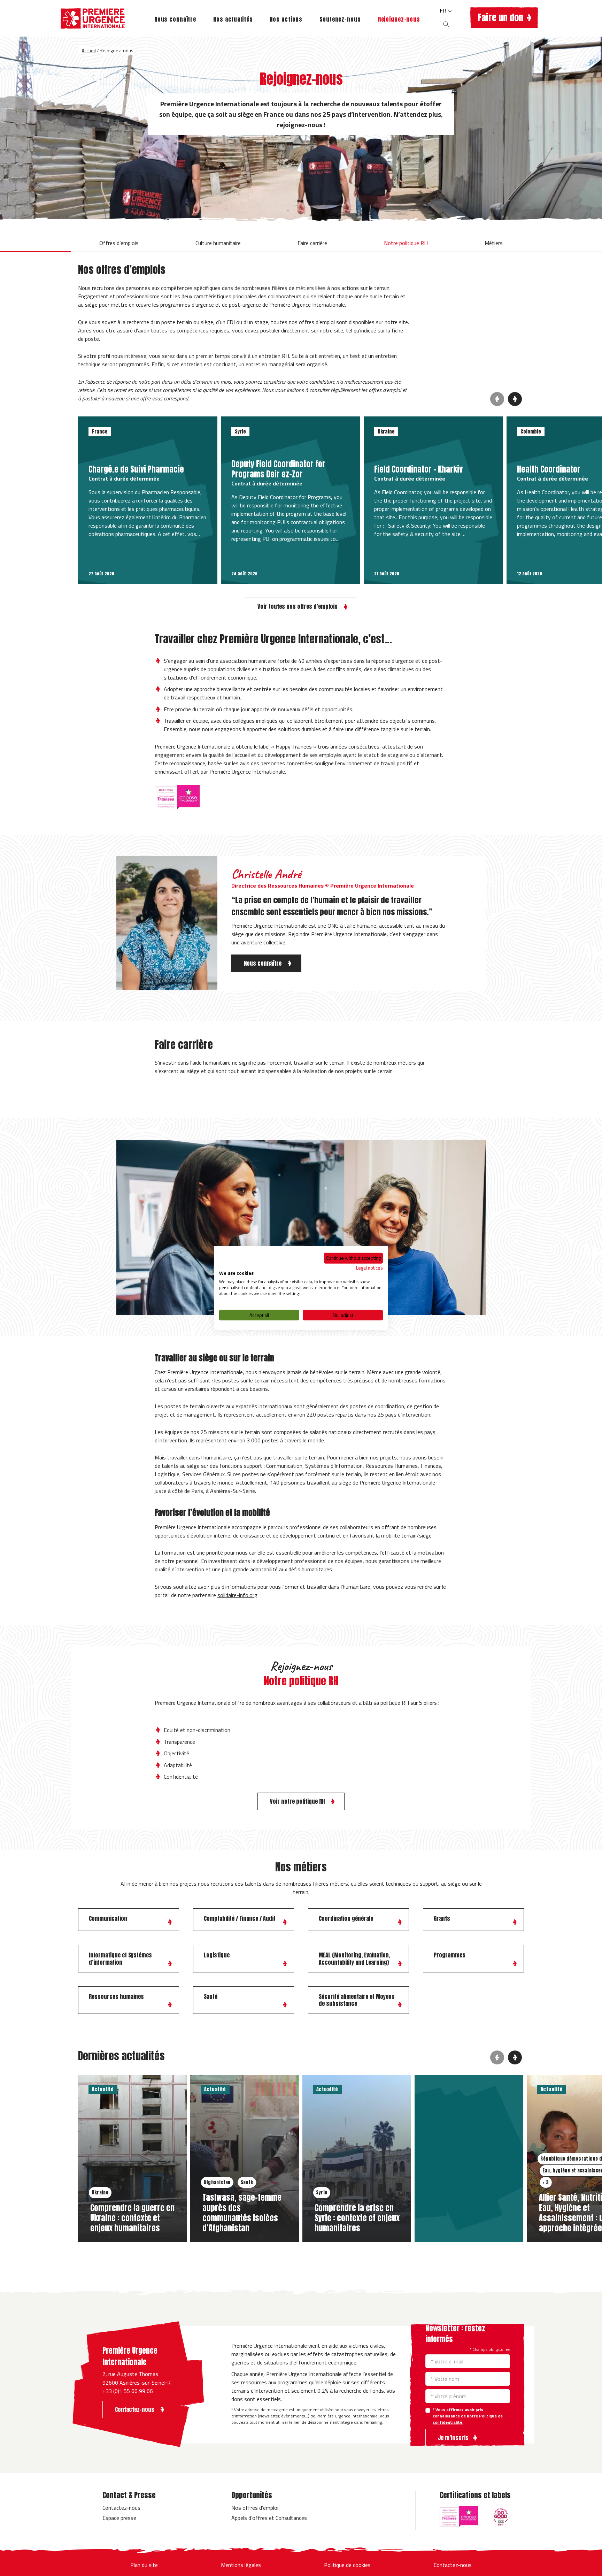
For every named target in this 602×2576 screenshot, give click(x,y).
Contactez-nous (121, 2508)
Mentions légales (241, 2565)
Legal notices (369, 1267)
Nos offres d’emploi (255, 2508)
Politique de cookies (347, 2565)
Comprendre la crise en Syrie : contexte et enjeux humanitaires (357, 2218)
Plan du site (144, 2565)
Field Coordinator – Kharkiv (418, 469)
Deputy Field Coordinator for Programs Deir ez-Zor (278, 469)
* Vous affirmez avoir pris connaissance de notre (468, 2416)
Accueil (89, 50)
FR (444, 10)
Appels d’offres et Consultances (269, 2518)
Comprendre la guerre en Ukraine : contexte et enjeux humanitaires (132, 2218)
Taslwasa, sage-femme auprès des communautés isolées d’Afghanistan (242, 2213)
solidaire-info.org (237, 1595)
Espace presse (119, 2518)
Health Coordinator (549, 469)
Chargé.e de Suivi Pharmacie (136, 469)
